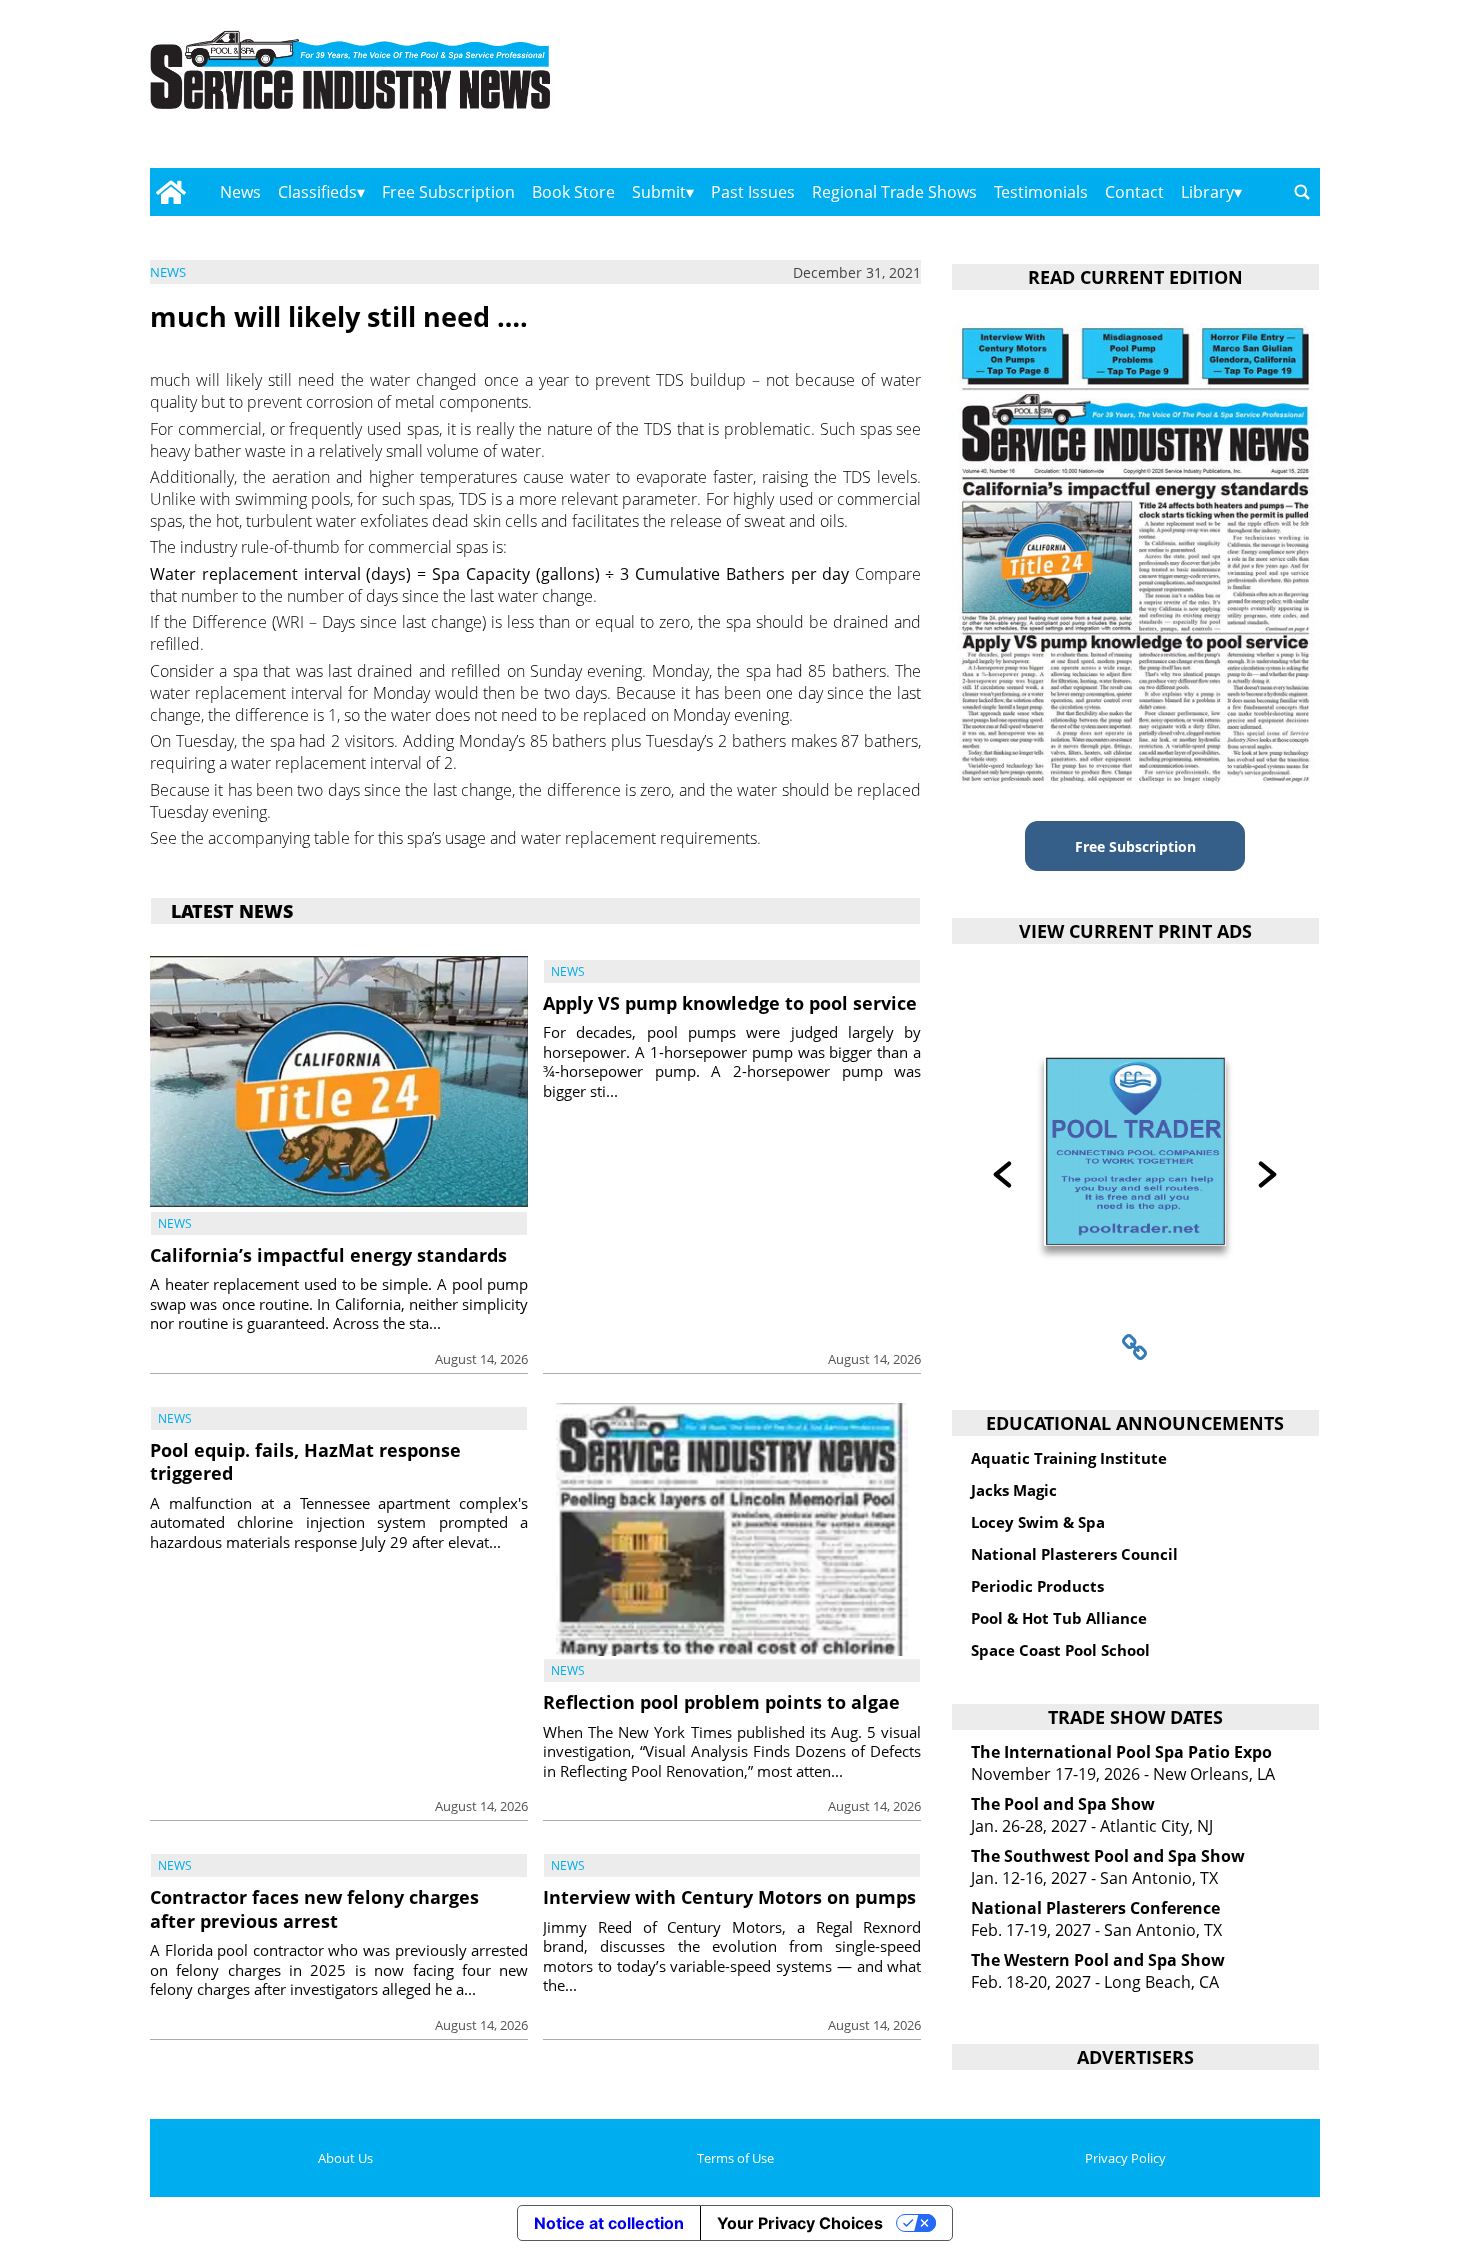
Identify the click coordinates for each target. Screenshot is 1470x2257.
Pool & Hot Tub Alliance (1059, 1618)
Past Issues (753, 192)
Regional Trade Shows (894, 192)
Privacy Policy (1125, 2158)
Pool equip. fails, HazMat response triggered (305, 1461)
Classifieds (317, 192)
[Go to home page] (170, 192)
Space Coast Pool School (1060, 1650)
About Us (345, 2158)
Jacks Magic (1014, 1490)
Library (1207, 192)
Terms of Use (735, 2158)
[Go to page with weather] (1145, 90)
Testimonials (1041, 192)
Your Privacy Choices (800, 2223)
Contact (1134, 192)
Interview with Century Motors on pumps (729, 1897)
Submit (659, 192)
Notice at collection (609, 2223)
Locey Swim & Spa (1038, 1522)
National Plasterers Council (1074, 1554)
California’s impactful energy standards (328, 1255)
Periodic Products (1037, 1586)
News (240, 192)
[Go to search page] (1302, 192)
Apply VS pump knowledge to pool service (730, 1003)
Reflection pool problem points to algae (721, 1702)
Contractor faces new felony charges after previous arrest (314, 1908)
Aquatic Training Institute (1069, 1458)
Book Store (573, 192)
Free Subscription (448, 192)
